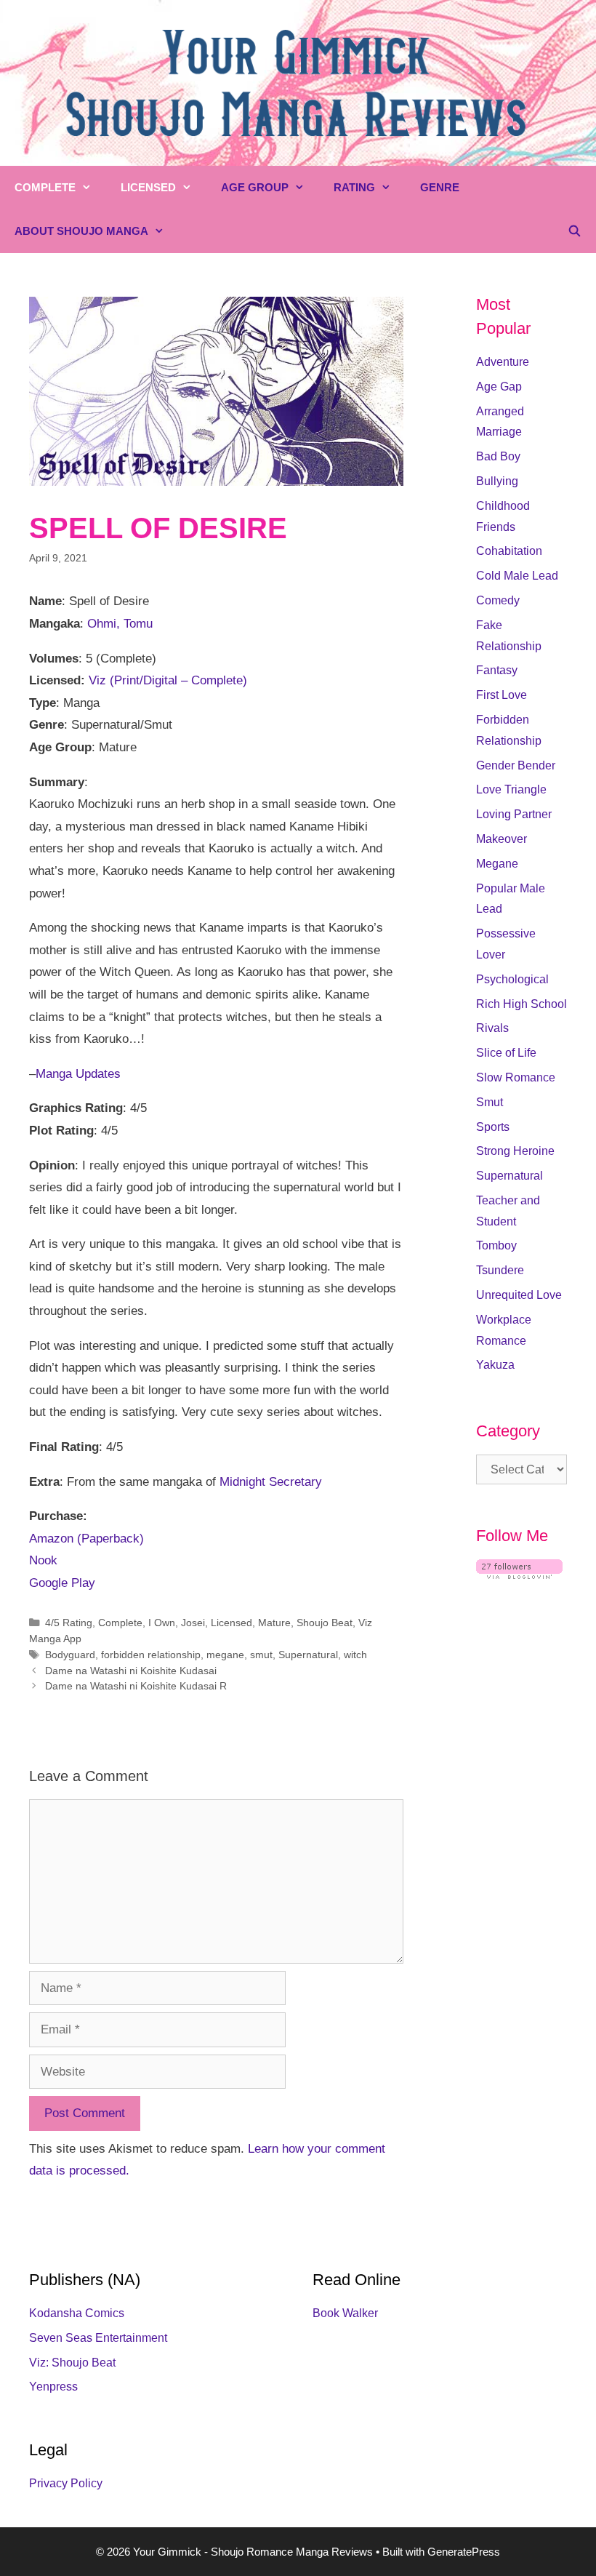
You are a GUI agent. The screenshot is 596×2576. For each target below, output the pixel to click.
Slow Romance (516, 1077)
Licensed (148, 187)
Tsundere (500, 1270)
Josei (193, 1623)
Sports (493, 1127)
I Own (162, 1623)
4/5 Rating (69, 1623)
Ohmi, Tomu (120, 624)
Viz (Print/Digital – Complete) (168, 680)
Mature (274, 1623)
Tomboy (496, 1245)
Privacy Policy (66, 2483)
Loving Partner (514, 814)
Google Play (62, 1583)
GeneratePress (464, 2552)
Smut (490, 1102)
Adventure (503, 362)
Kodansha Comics (77, 2313)
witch (355, 1655)
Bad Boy (498, 456)
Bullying (497, 481)
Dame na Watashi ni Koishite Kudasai (131, 1671)
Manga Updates (78, 1074)
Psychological (512, 979)
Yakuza (495, 1365)
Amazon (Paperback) (86, 1539)
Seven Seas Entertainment (98, 2338)
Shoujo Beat (325, 1623)
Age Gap (499, 387)
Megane (497, 864)
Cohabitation (509, 551)
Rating (354, 187)
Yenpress (53, 2387)
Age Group (255, 187)
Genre (440, 187)
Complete (45, 187)
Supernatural (308, 1655)
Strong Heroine (515, 1151)
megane (225, 1655)
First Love (502, 695)
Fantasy (497, 670)
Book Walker (345, 2313)
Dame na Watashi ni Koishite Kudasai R (136, 1686)
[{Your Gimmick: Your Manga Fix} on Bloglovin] (519, 1575)
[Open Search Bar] (575, 231)
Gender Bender (516, 765)
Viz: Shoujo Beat (72, 2363)
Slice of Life (506, 1053)
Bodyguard (70, 1655)
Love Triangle (511, 789)
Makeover (502, 839)
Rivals (492, 1028)
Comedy (498, 600)
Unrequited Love (519, 1295)
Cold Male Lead (517, 576)
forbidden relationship (151, 1655)
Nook (43, 1560)
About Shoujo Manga (81, 231)
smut (261, 1655)
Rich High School (521, 1004)
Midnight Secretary (271, 1482)
